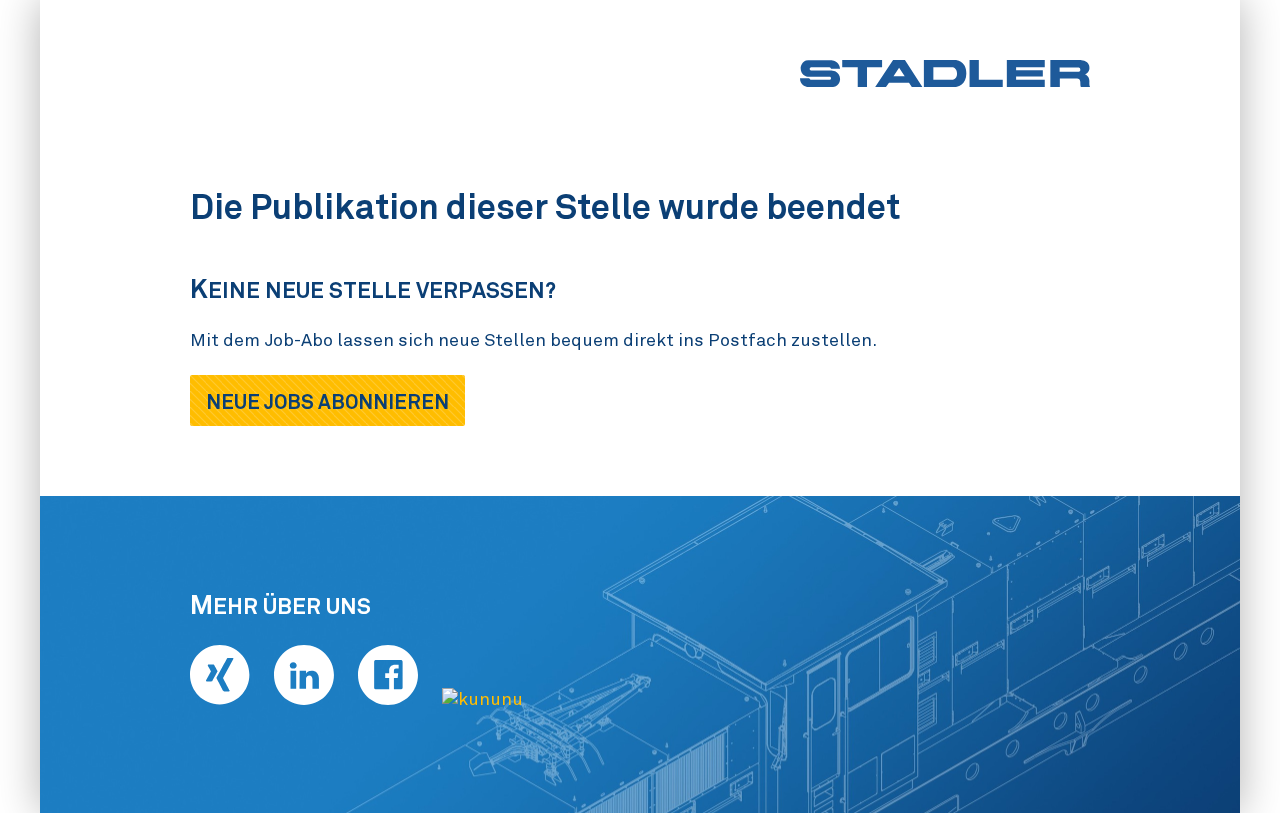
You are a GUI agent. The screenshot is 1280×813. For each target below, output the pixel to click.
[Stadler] (945, 73)
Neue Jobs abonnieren (327, 402)
